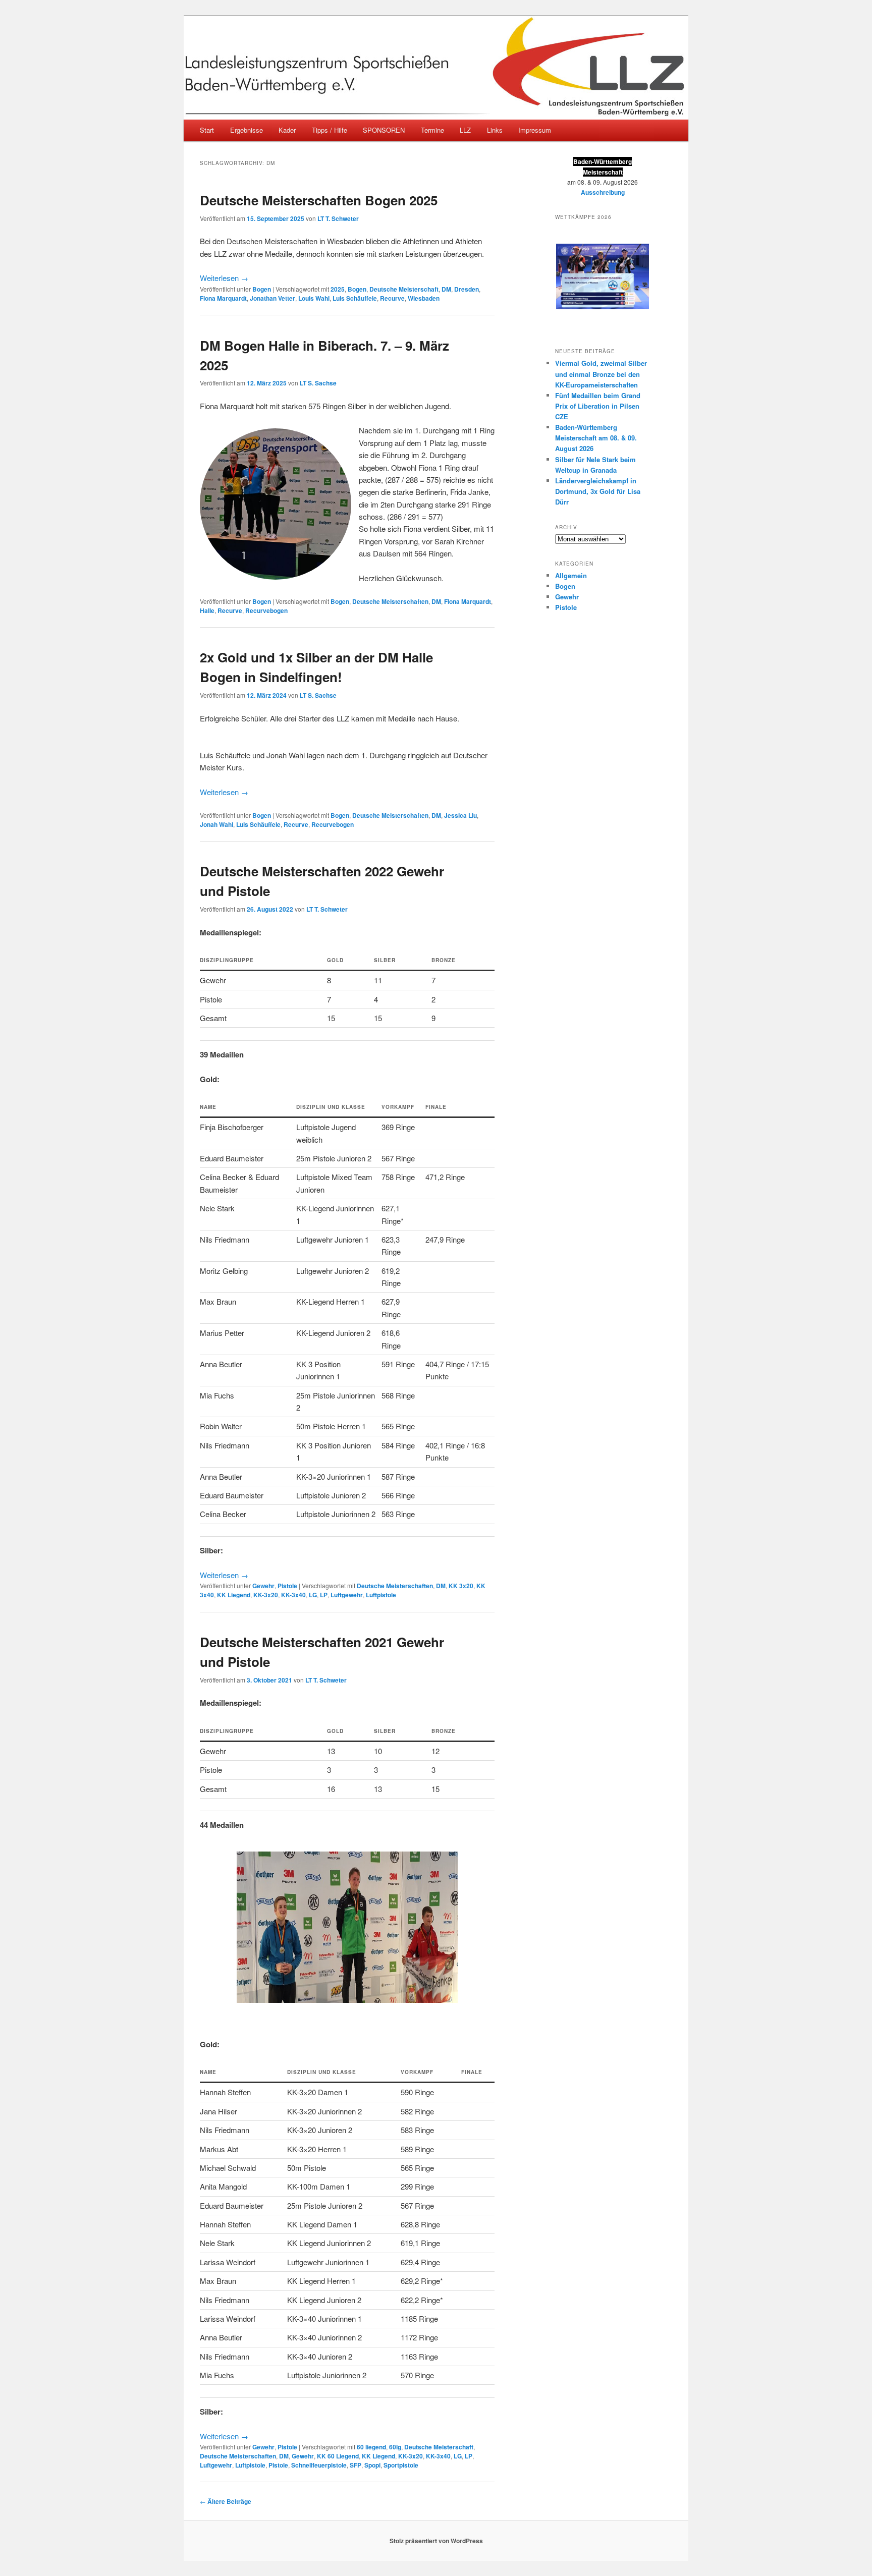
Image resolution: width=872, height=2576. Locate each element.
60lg (395, 2447)
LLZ (465, 130)
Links (495, 130)
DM (446, 289)
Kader (287, 130)
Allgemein (571, 575)
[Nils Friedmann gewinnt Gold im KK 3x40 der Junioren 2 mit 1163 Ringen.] (347, 1927)
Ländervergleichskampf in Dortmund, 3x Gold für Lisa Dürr (598, 491)
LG (313, 1595)
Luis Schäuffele (355, 298)
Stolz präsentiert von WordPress (436, 2541)
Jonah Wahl (216, 824)
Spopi (372, 2465)
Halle (207, 610)
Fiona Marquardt (223, 298)
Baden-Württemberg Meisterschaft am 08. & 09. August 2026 (596, 438)
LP (324, 1595)
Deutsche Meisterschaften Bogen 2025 (319, 200)
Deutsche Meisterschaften (390, 601)
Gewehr (263, 1586)
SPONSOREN (384, 130)
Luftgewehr (347, 1595)
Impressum (535, 130)
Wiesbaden (424, 298)
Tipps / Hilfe (330, 130)
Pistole (287, 1586)
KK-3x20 (266, 1595)
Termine (432, 130)
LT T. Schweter (338, 218)
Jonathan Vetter (272, 298)
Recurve (392, 298)
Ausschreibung (603, 192)
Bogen (262, 289)
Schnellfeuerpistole (319, 2465)
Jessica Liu (460, 815)
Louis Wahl (314, 298)
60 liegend (371, 2447)
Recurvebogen (266, 610)
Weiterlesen (224, 278)
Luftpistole (381, 1595)
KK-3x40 (293, 1595)
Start (207, 130)
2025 (338, 289)
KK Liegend (234, 1595)
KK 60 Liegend (338, 2456)
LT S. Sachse (318, 383)
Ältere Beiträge (226, 2501)
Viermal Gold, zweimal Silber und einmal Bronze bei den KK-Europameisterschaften (601, 374)
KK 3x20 (461, 1586)
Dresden (467, 289)
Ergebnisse (247, 130)
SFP (356, 2465)
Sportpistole (401, 2465)
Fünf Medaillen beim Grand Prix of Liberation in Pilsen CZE (598, 406)
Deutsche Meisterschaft (404, 289)
